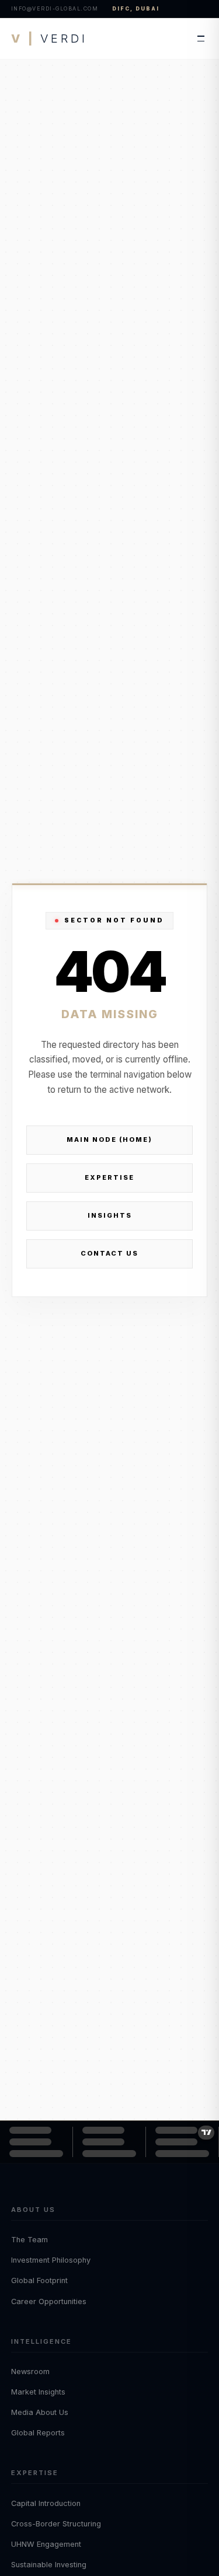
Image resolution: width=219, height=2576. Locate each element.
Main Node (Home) (109, 1140)
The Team (29, 2240)
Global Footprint (39, 2280)
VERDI (49, 39)
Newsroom (30, 2371)
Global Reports (38, 2433)
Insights (110, 1215)
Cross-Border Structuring (56, 2524)
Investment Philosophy (51, 2260)
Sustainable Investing (49, 2565)
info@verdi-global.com (55, 8)
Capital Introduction (46, 2503)
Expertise (109, 1177)
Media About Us (40, 2412)
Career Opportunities (49, 2301)
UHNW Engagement (46, 2544)
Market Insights (38, 2392)
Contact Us (109, 1253)
